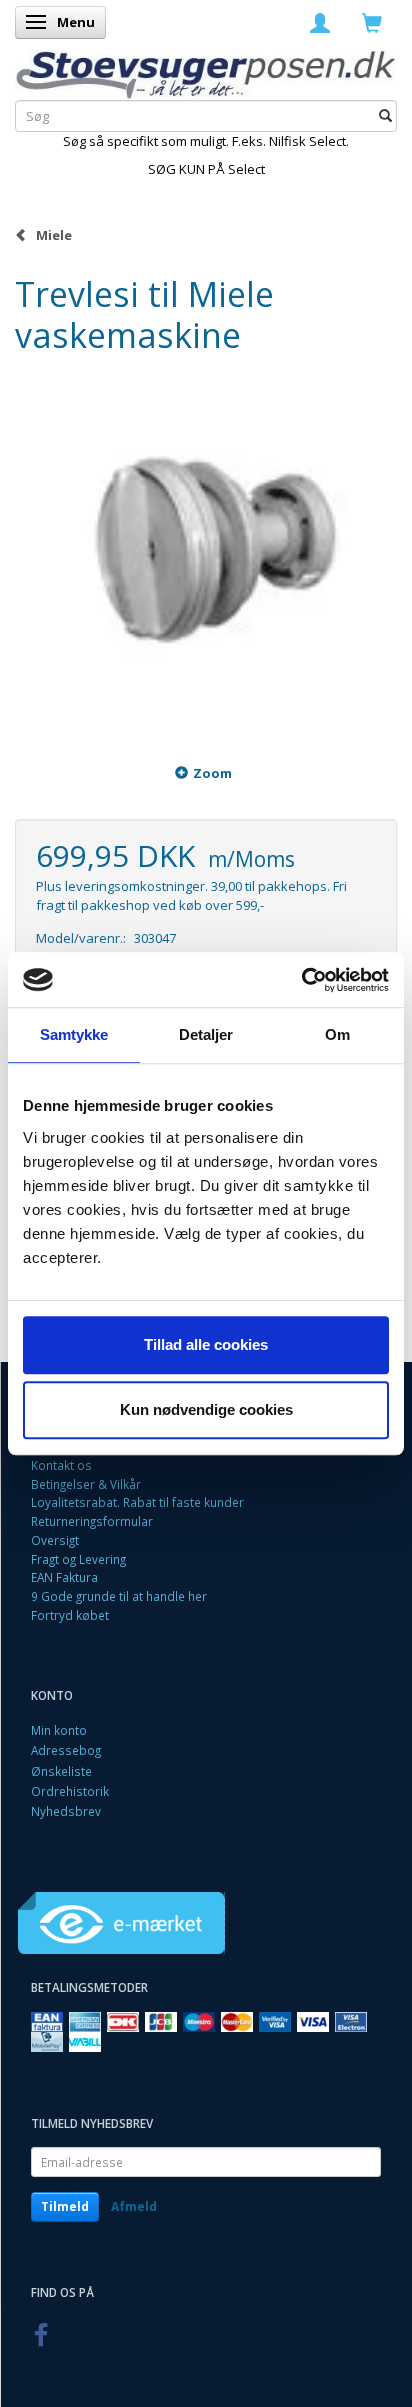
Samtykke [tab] (74, 1034)
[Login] (320, 22)
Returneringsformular (92, 1521)
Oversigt (55, 1540)
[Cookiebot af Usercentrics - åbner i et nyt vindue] (301, 980)
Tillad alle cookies (206, 1344)
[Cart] (372, 22)
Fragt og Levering (78, 1559)
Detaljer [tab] (206, 1034)
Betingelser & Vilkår (86, 1484)
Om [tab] (337, 1034)
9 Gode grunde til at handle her (119, 1596)
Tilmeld (65, 2206)
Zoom (212, 773)
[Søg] (385, 116)
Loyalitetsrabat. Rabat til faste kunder (137, 1502)
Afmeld (134, 2206)
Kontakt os (61, 1465)
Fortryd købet (70, 1615)
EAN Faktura (64, 1577)
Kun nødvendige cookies (206, 1409)
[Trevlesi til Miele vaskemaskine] (206, 548)
